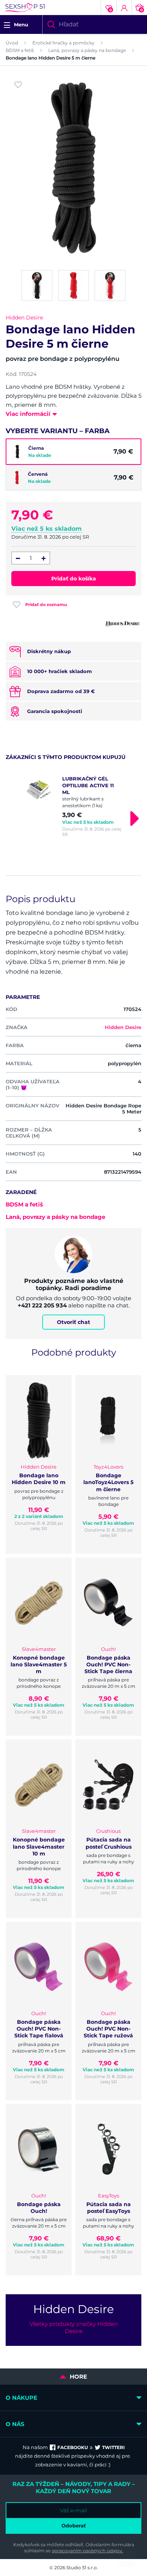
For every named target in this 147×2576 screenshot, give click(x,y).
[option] (73, 806)
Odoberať (74, 2526)
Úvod (12, 43)
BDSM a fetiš (20, 50)
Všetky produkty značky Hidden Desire (74, 2327)
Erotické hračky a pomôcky (64, 43)
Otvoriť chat (73, 1322)
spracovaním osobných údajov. (88, 2551)
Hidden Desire (24, 318)
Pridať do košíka (74, 579)
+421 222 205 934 (42, 1305)
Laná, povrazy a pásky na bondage (87, 50)
